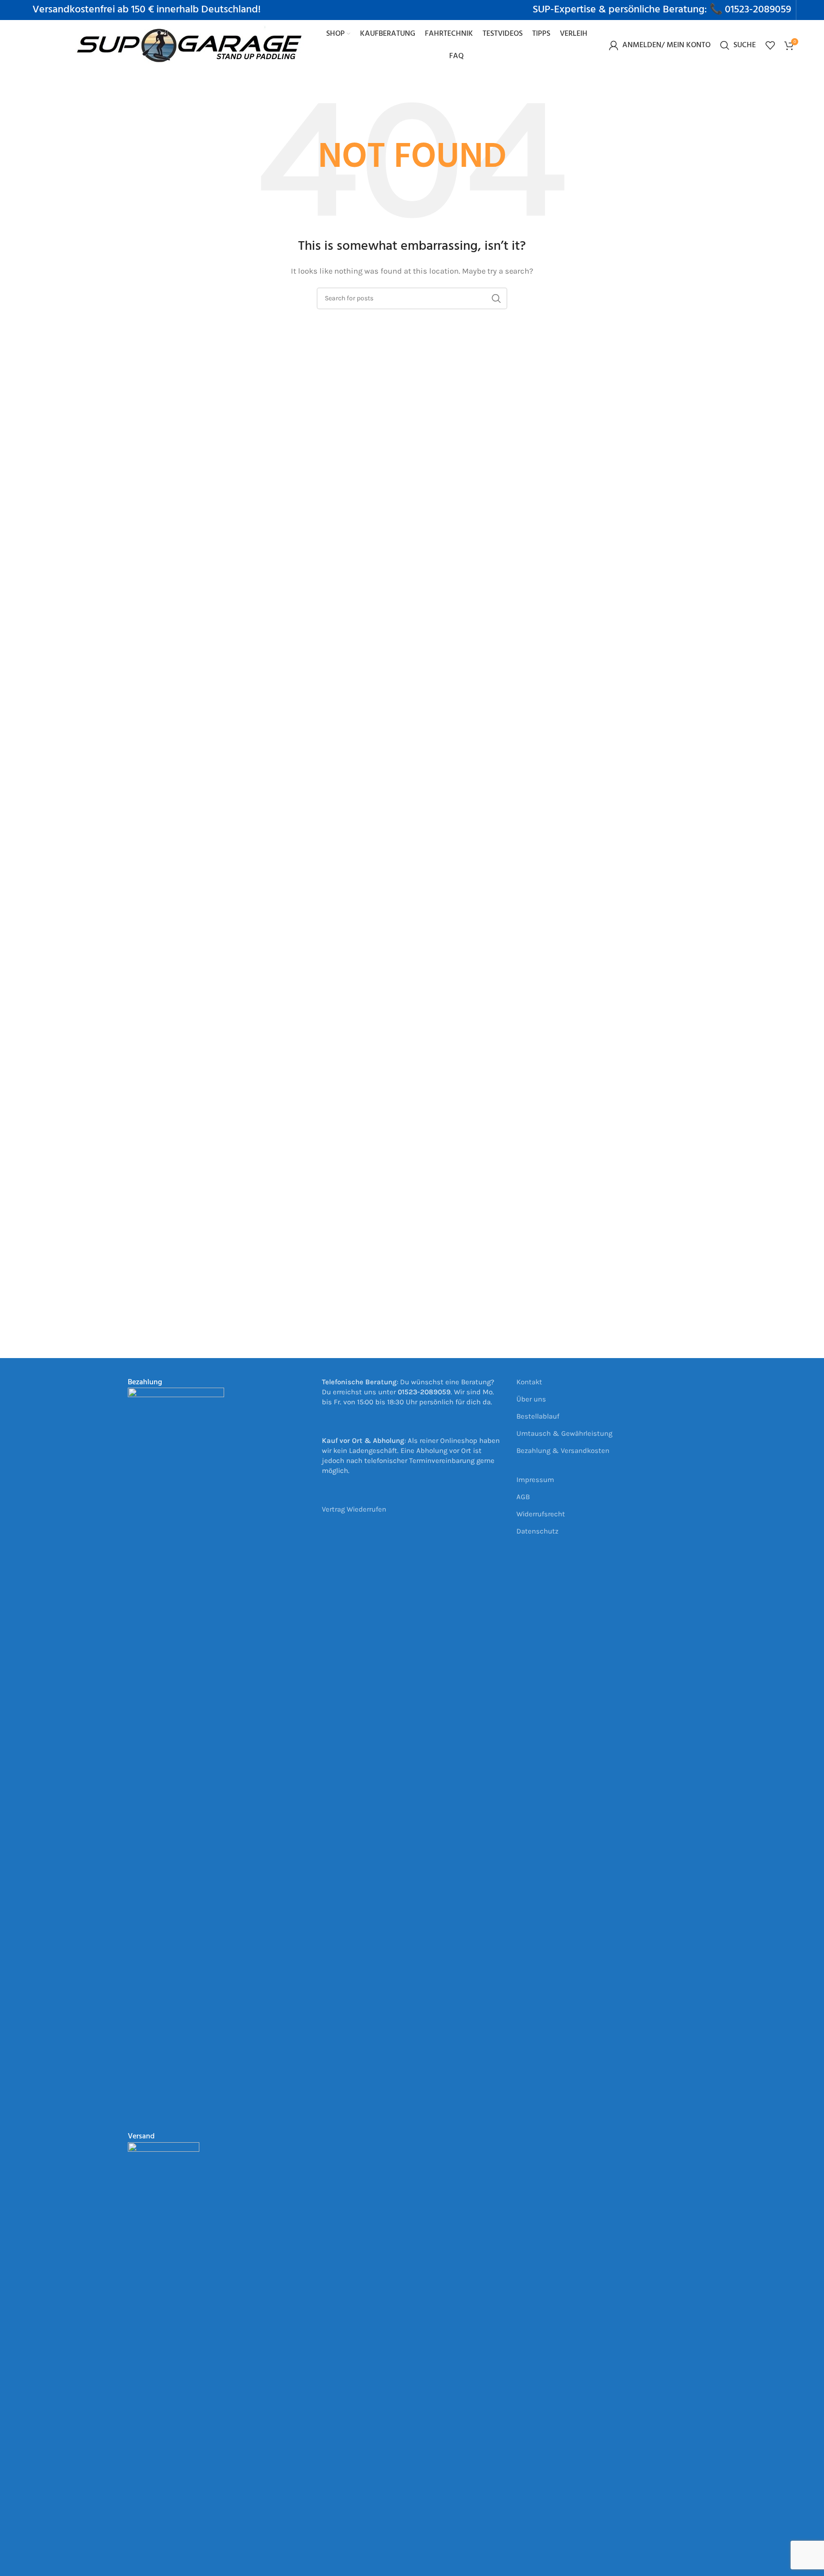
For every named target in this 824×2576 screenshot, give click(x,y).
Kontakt (529, 1382)
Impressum (535, 1480)
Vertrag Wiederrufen (354, 1509)
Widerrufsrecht (541, 1514)
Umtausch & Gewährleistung (564, 1433)
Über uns (531, 1399)
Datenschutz (537, 1531)
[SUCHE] (496, 298)
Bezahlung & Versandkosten (563, 1451)
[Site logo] (190, 44)
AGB (523, 1497)
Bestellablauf (538, 1416)
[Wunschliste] (770, 45)
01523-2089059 (758, 10)
